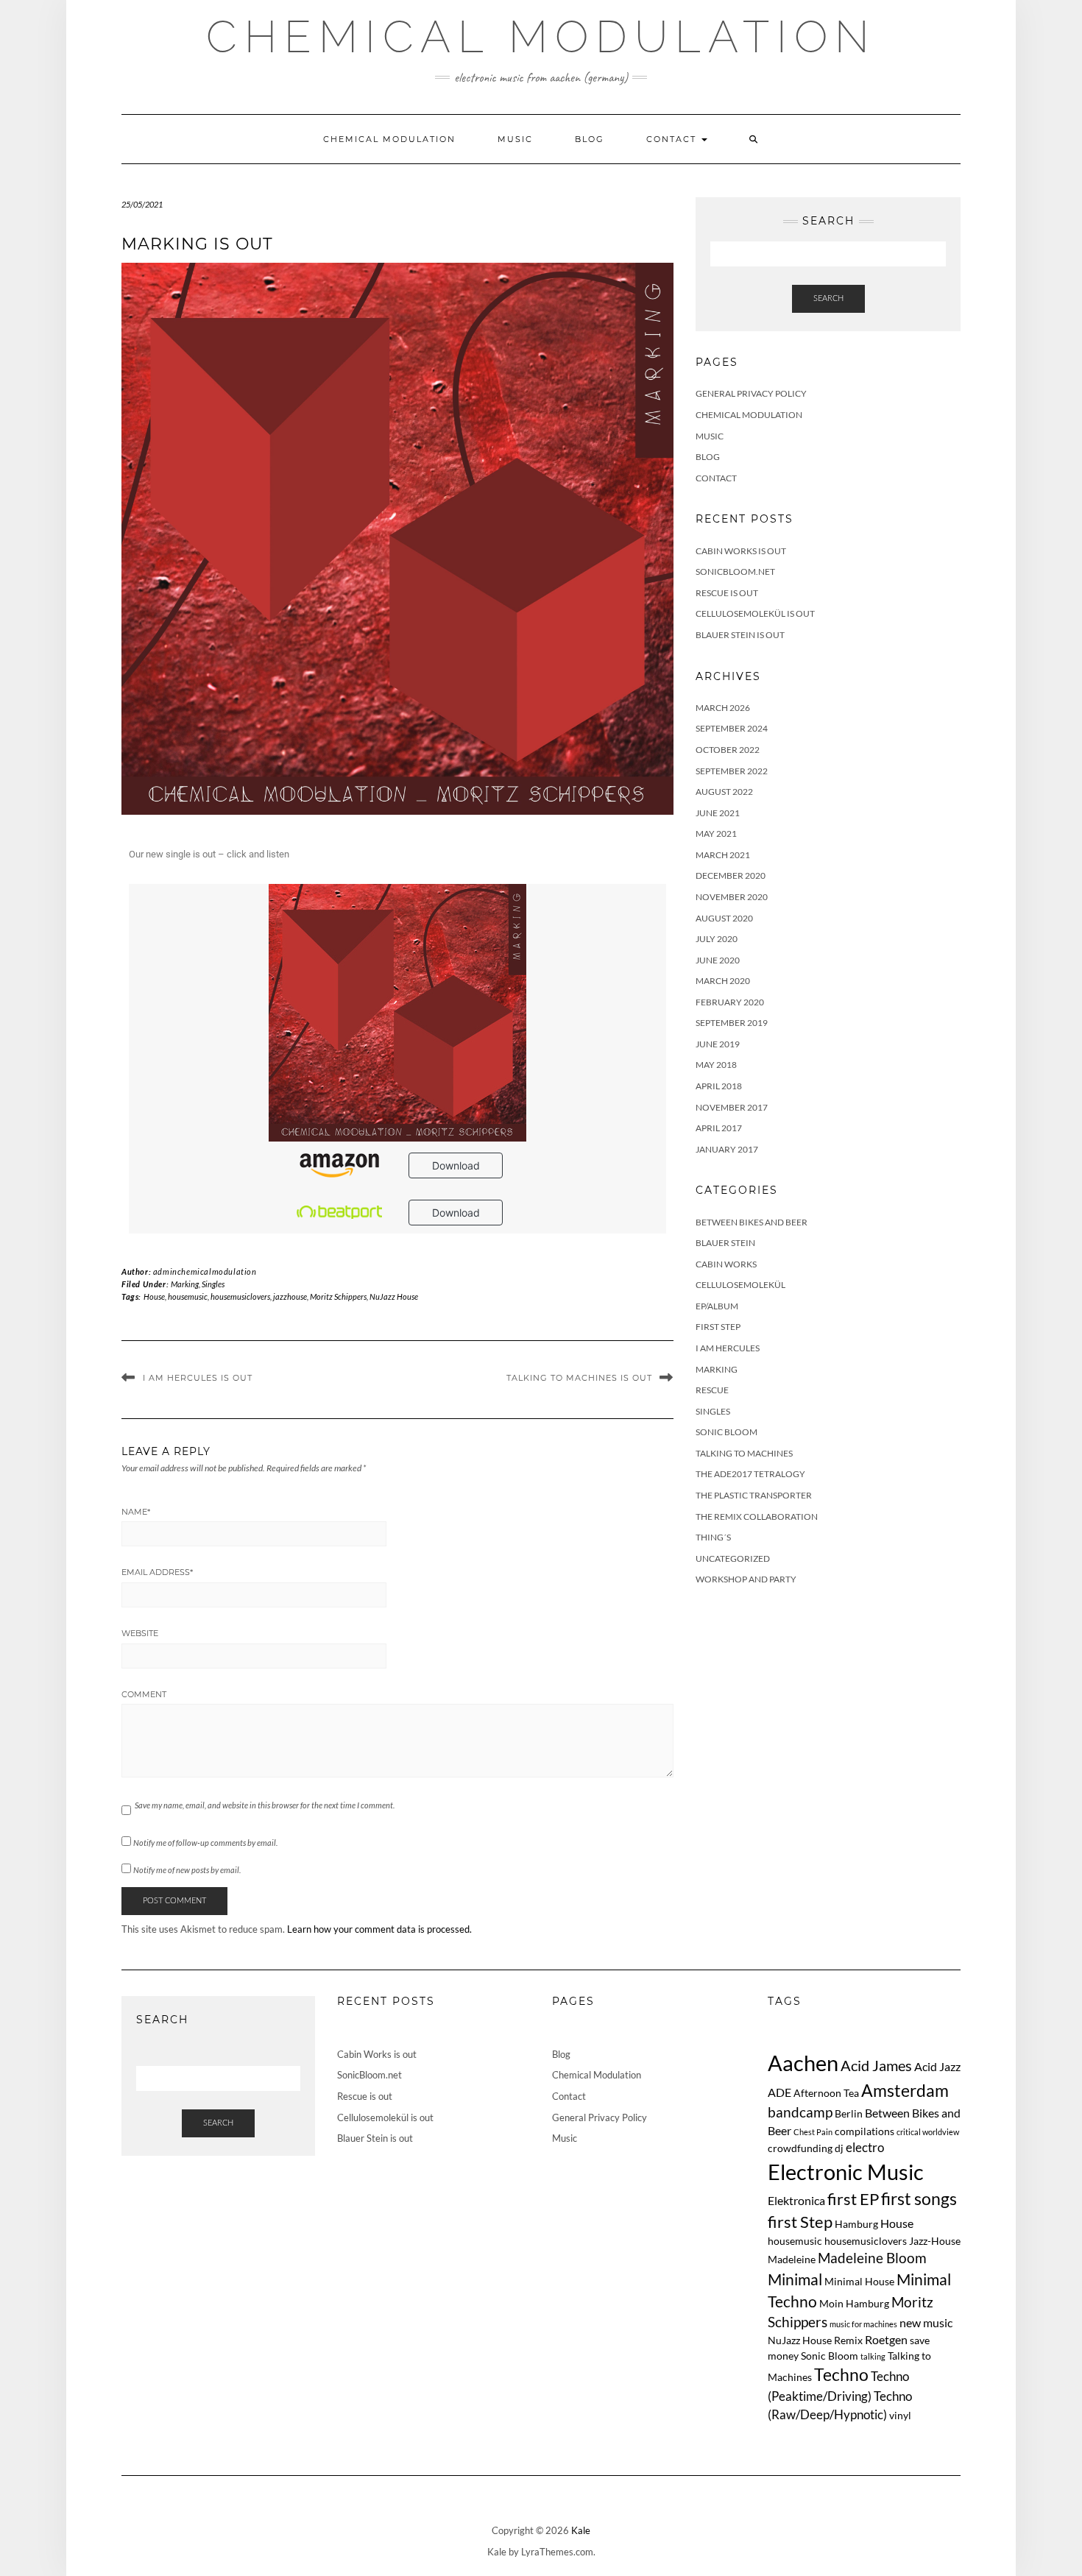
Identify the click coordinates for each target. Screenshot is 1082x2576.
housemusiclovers (240, 1296)
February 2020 (730, 1002)
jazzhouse (290, 1296)
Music (515, 139)
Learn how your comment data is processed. (379, 1929)
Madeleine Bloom (872, 2258)
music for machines (863, 2324)
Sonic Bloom (726, 1432)
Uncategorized (733, 1558)
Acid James (876, 2065)
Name (136, 1512)
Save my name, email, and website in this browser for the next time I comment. (265, 1805)
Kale (581, 2530)
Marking (185, 1284)
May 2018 (716, 1065)
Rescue (712, 1390)
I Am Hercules (728, 1348)
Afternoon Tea (826, 2093)
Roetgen (886, 2339)
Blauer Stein (725, 1243)
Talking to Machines (744, 1453)
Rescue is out (727, 593)
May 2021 (716, 834)
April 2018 (719, 1086)
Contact (673, 139)
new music (926, 2322)
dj (839, 2148)
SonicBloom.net (735, 572)
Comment (144, 1694)
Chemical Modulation (541, 37)
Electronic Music (846, 2172)
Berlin (849, 2113)
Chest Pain (813, 2132)
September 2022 (732, 771)
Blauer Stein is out (740, 635)
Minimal (795, 2279)
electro (865, 2147)
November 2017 (732, 1107)
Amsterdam (905, 2090)
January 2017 (727, 1149)
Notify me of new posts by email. (187, 1870)
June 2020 (718, 960)
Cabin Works (726, 1264)
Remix (848, 2340)
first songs (919, 2199)
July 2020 (717, 939)
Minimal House (859, 2281)
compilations (864, 2131)
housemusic (188, 1296)
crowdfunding (800, 2148)
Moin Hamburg (854, 2303)
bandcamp (800, 2112)
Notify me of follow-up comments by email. (205, 1843)
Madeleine (792, 2259)
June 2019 (718, 1044)
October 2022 (728, 750)
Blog (590, 139)
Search (828, 298)
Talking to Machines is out (579, 1378)
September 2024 (732, 728)
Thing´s (713, 1537)
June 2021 (718, 813)
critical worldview (928, 2132)
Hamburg (856, 2224)
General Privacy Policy (751, 393)
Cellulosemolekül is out (755, 613)
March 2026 (723, 708)
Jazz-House (935, 2241)
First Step (718, 1327)
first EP (853, 2199)
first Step (800, 2222)
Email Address (157, 1572)
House (154, 1296)
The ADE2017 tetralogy (750, 1474)
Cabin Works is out (741, 551)
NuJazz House (394, 1296)
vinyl (900, 2415)
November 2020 (732, 897)
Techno (841, 2374)
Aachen (803, 2063)
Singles (213, 1284)
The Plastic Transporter (754, 1495)
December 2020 (731, 875)
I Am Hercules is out (198, 1378)
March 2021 (723, 855)
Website (140, 1633)
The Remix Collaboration (757, 1517)
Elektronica (796, 2200)
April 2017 (719, 1128)
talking (873, 2356)
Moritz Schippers (338, 1296)
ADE (779, 2092)
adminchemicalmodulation (205, 1271)
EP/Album (717, 1306)
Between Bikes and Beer (752, 1222)
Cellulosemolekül (740, 1285)
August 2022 (724, 792)
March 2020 (723, 981)
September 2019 (732, 1023)
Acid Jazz (937, 2066)
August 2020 (724, 918)
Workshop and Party (746, 1579)
